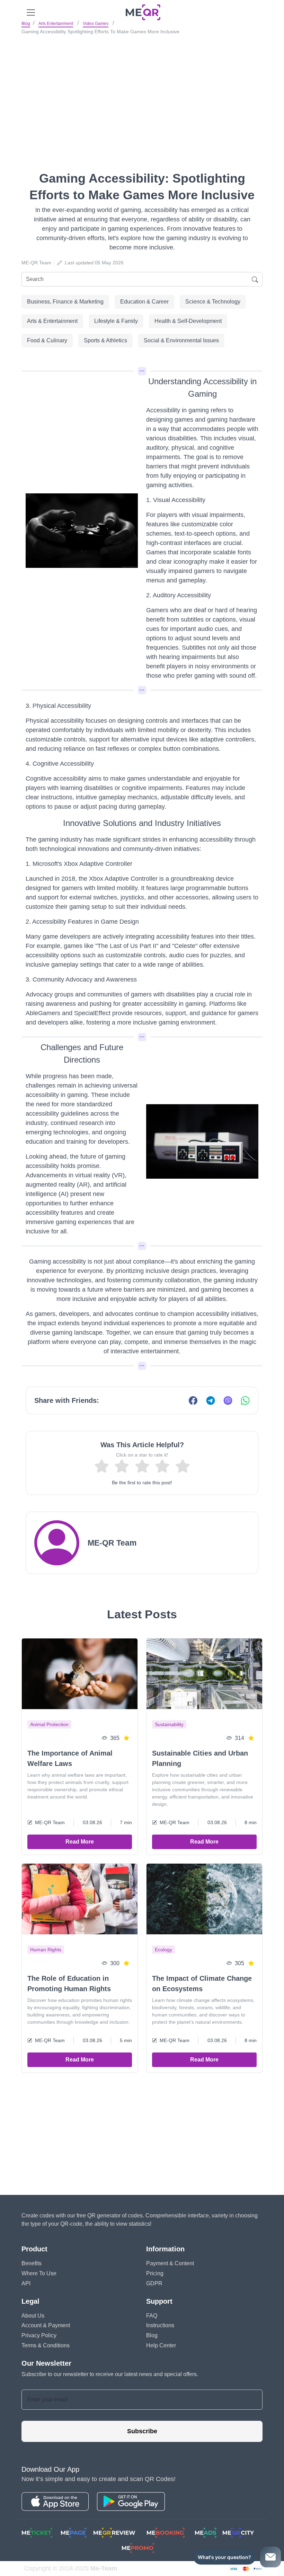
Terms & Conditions (46, 2345)
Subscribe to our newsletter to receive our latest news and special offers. (110, 2374)
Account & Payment (46, 2325)
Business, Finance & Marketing (65, 302)
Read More (80, 1842)
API (26, 2283)
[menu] (31, 12)
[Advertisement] (142, 90)
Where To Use (39, 2273)
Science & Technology (213, 302)
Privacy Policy (39, 2335)
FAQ (152, 2316)
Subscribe (142, 2431)
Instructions (160, 2325)
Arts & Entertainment (52, 321)
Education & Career (144, 302)
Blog (26, 24)
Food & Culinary (47, 340)
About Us (33, 2316)
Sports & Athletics (105, 340)
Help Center (161, 2345)
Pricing (155, 2273)
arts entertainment (56, 24)
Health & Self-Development (188, 321)
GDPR (154, 2283)
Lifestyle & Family (116, 321)
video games (96, 24)
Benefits (32, 2263)
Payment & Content (170, 2263)
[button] (142, 371)
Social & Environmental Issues (181, 340)
